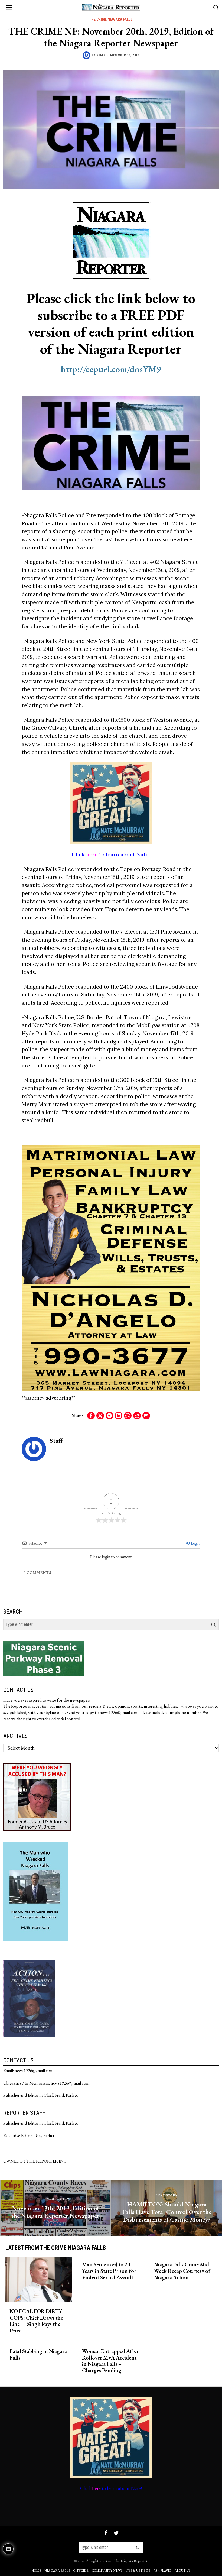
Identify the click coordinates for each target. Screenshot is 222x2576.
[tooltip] (91, 1416)
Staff (101, 55)
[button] (213, 1624)
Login (195, 1543)
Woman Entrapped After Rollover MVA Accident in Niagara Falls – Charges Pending (110, 2361)
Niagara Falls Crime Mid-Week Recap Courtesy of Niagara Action (182, 2271)
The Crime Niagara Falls (111, 19)
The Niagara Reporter (131, 2561)
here (92, 854)
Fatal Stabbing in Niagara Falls (38, 2355)
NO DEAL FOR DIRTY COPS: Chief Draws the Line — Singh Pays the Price (36, 2321)
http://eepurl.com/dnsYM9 (111, 369)
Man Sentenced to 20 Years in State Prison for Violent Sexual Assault (109, 2271)
